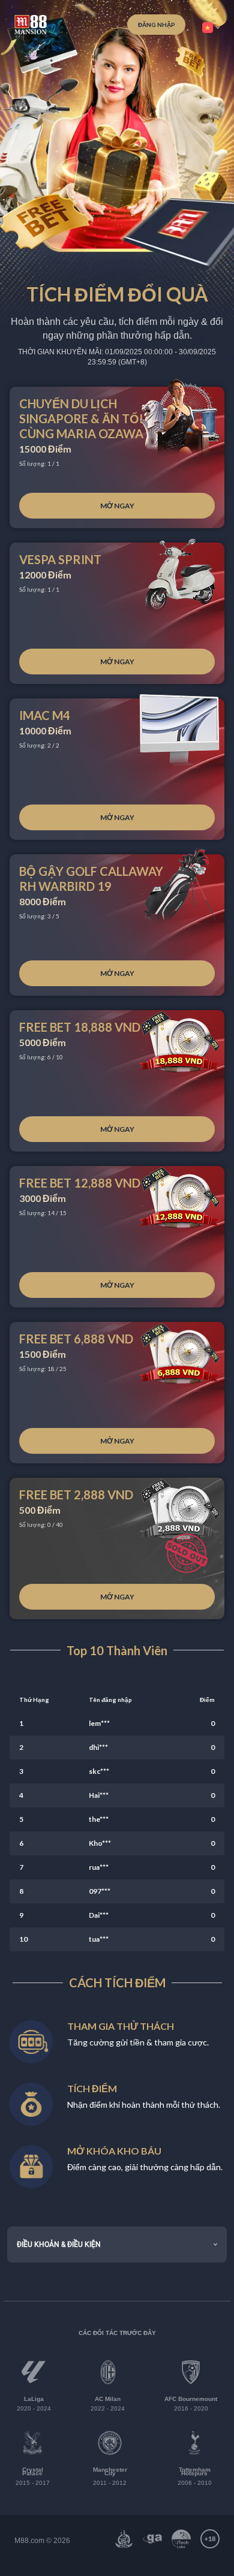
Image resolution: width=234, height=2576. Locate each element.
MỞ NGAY (117, 506)
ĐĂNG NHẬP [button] (157, 25)
